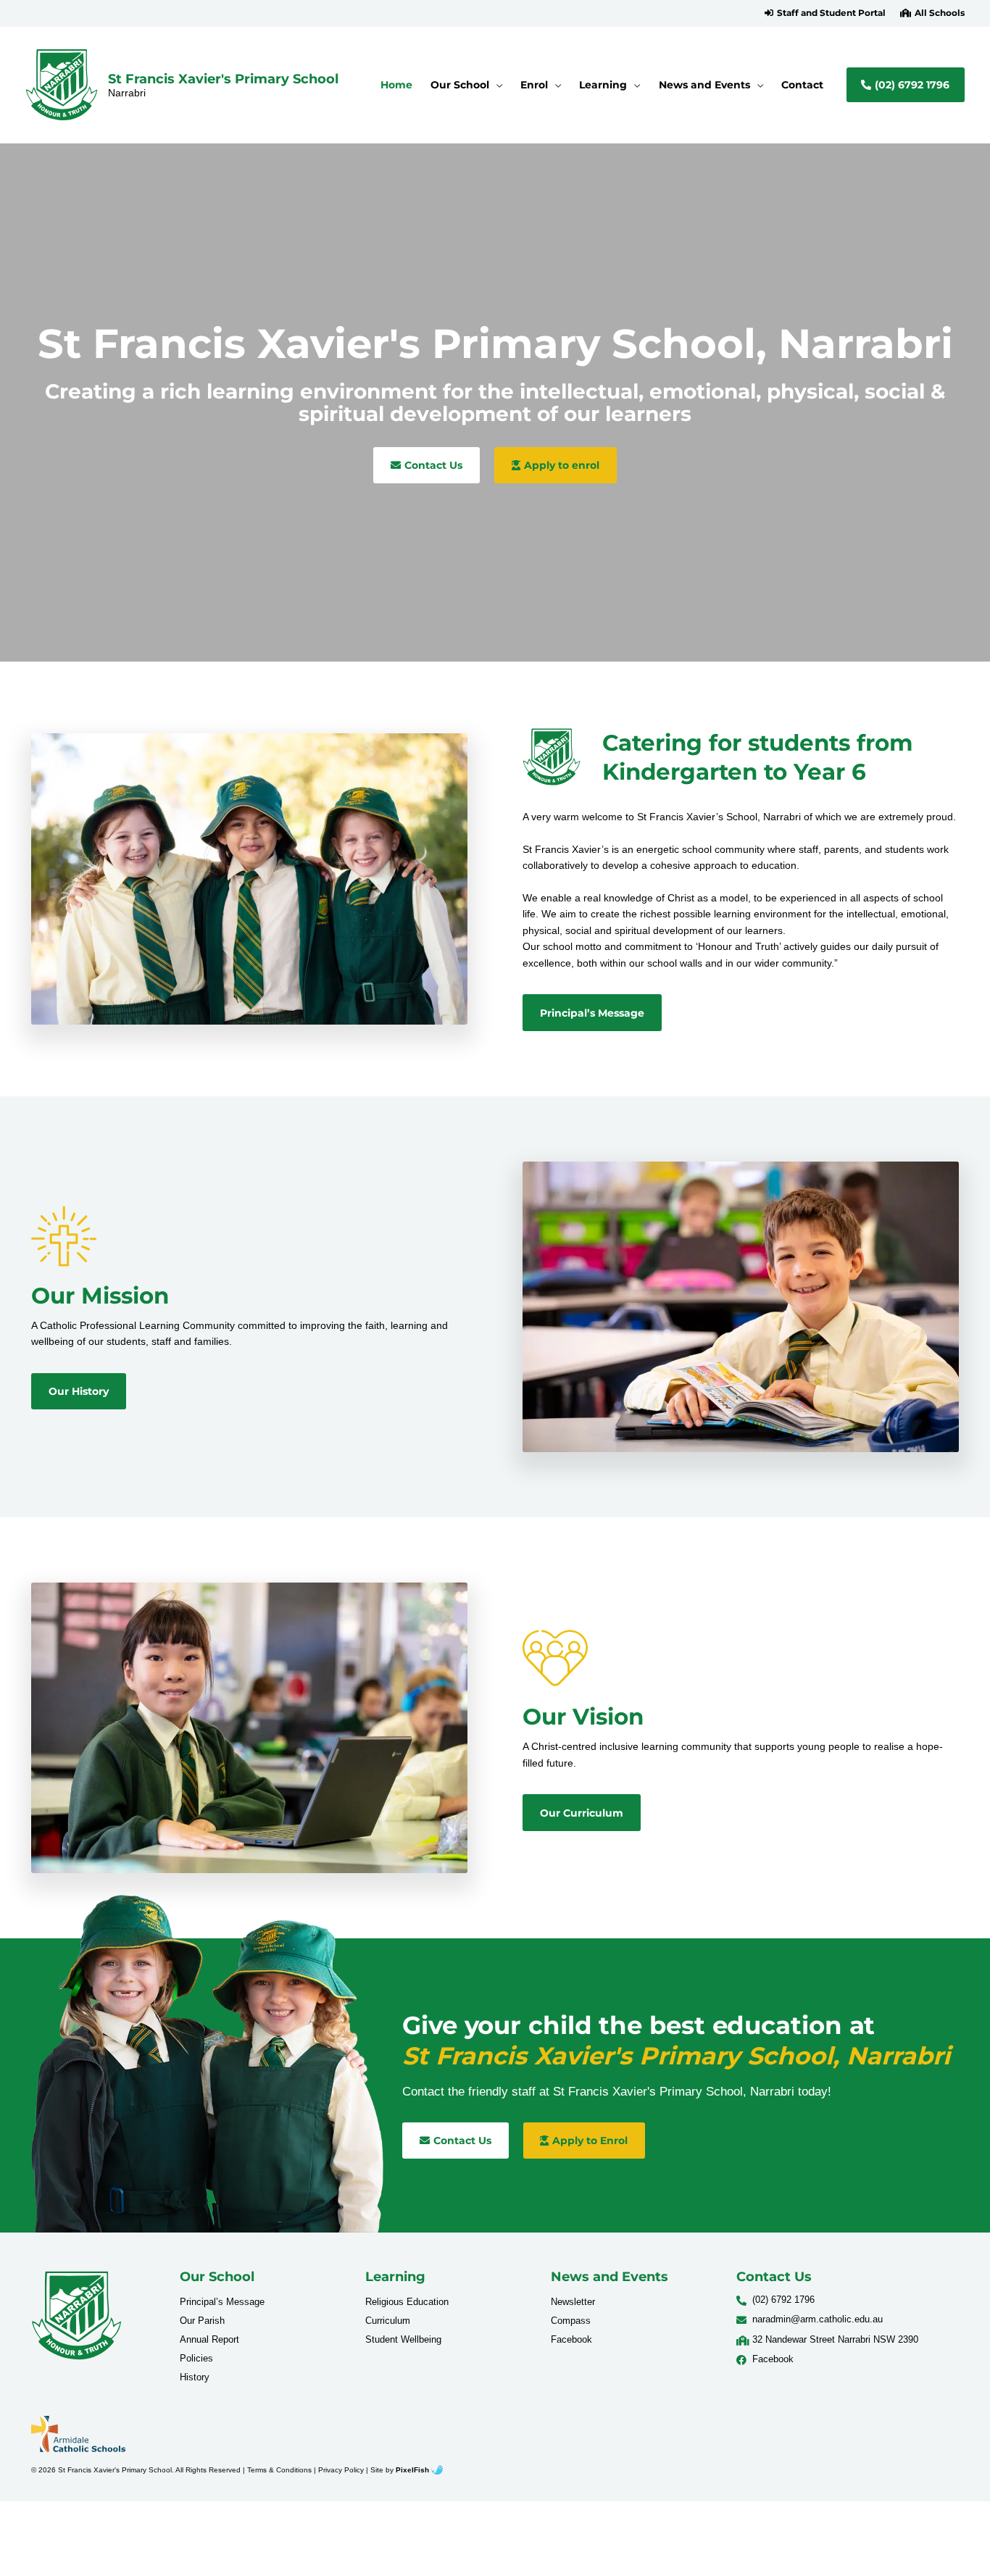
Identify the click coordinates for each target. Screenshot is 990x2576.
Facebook (571, 2339)
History (195, 2377)
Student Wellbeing (403, 2339)
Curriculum (388, 2321)
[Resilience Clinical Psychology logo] (76, 2316)
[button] (825, 13)
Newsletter (573, 2302)
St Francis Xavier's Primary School (223, 79)
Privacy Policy (341, 2470)
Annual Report (209, 2339)
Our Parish (202, 2321)
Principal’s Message (222, 2302)
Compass (571, 2321)
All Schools (940, 13)
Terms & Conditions (279, 2470)
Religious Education (407, 2302)
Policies (196, 2358)
